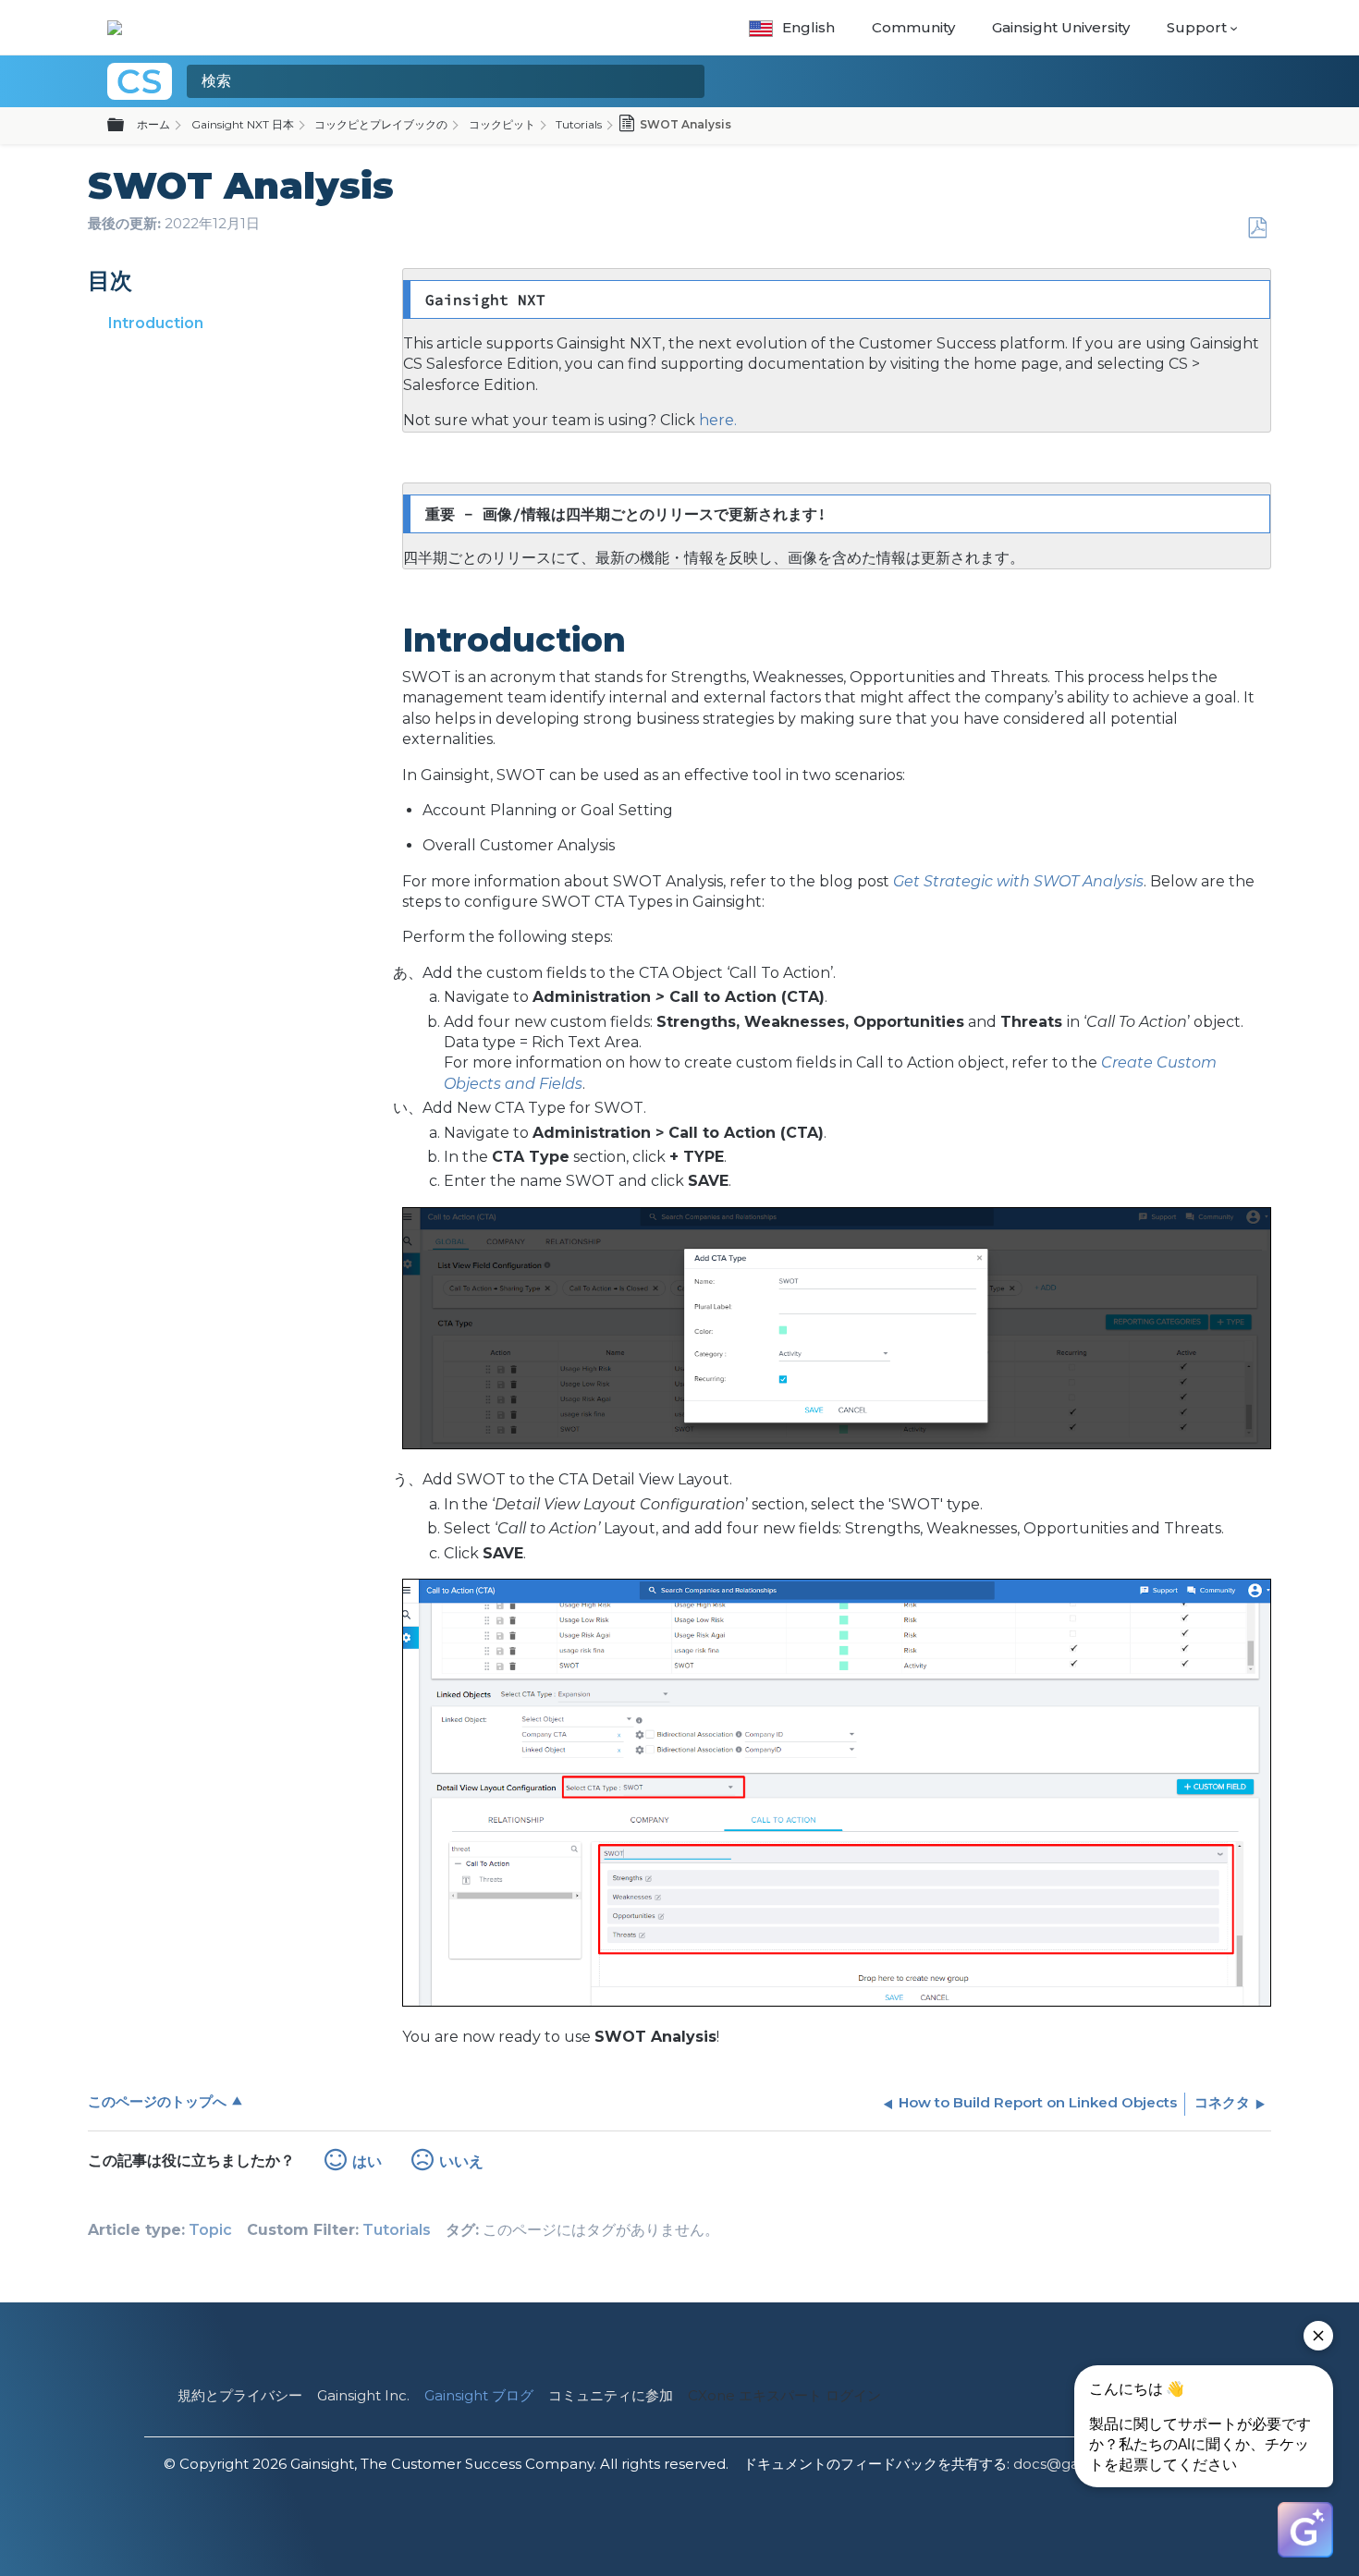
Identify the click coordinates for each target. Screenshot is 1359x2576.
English (808, 27)
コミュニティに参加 (611, 2395)
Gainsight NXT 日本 (243, 124)
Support (1197, 27)
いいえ (461, 2161)
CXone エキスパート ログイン (784, 2395)
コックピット (502, 124)
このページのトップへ (157, 2101)
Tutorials (579, 124)
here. (716, 420)
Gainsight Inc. (363, 2395)
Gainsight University (1061, 27)
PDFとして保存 (1257, 228)
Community (913, 27)
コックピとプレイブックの (381, 124)
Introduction (156, 323)
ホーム (153, 124)
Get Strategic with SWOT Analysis (1018, 881)
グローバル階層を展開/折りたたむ (127, 126)
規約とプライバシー (240, 2395)
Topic (210, 2230)
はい (367, 2161)
